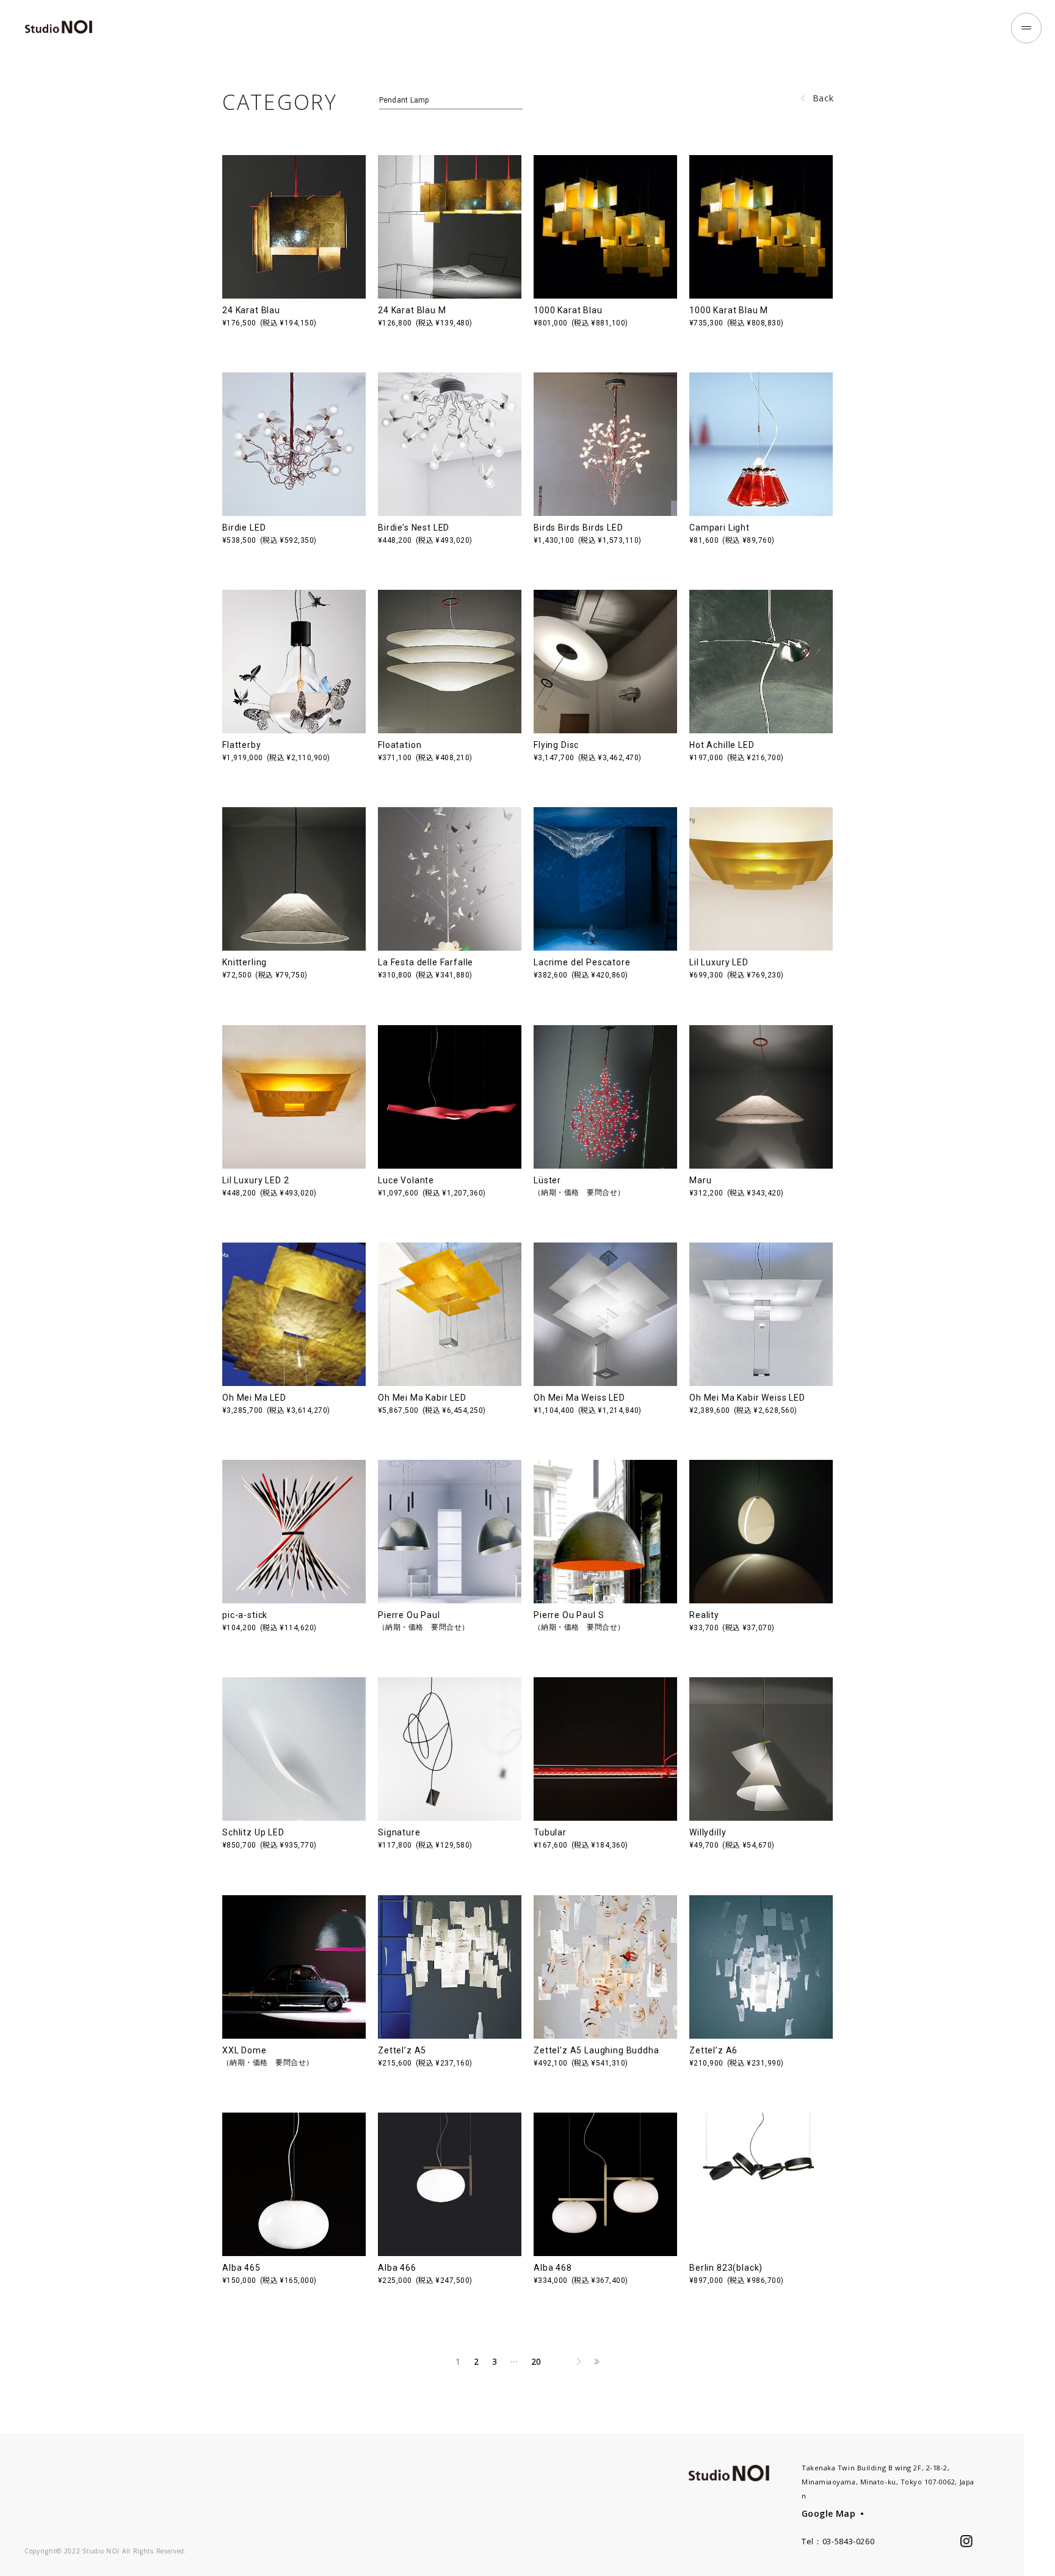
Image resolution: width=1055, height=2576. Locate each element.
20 (536, 2361)
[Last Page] (597, 2362)
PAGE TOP (1039, 2545)
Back (823, 98)
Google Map (828, 2513)
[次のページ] (579, 2362)
